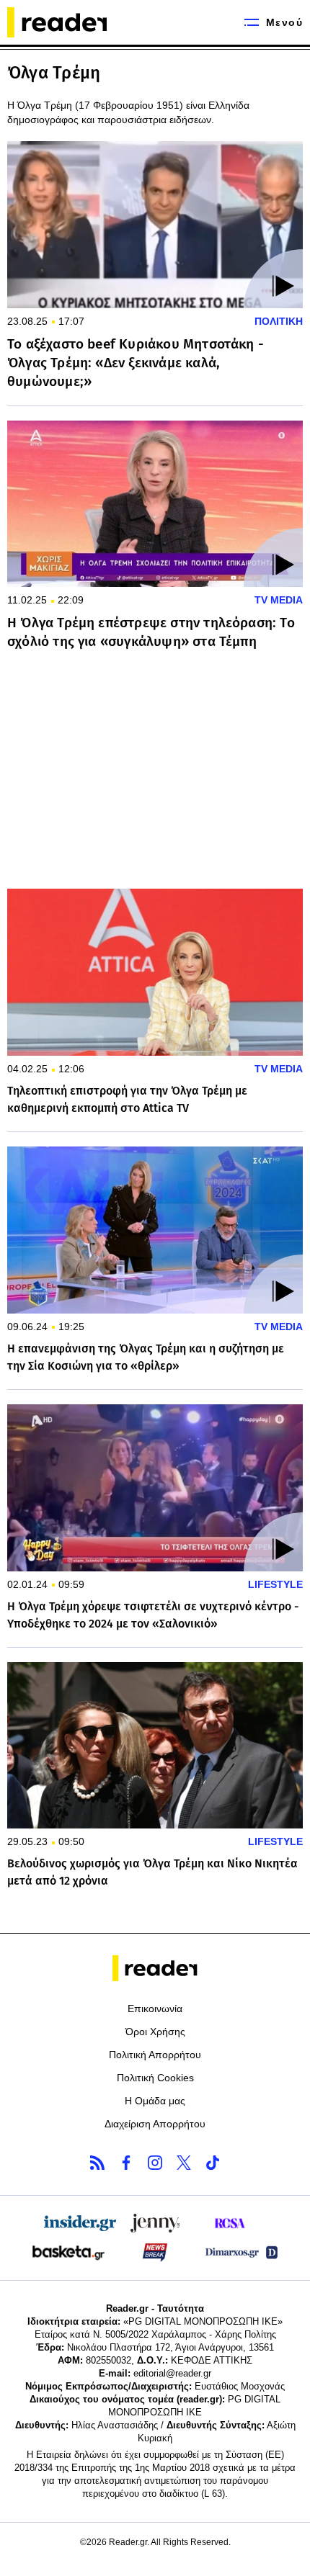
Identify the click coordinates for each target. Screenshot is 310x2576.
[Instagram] (155, 2163)
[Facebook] (126, 2163)
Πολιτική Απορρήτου (155, 2055)
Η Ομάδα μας (155, 2101)
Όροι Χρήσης (155, 2032)
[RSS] (97, 2163)
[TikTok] (213, 2163)
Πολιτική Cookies (155, 2078)
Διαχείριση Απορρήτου (155, 2124)
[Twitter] (184, 2163)
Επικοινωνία (155, 2009)
